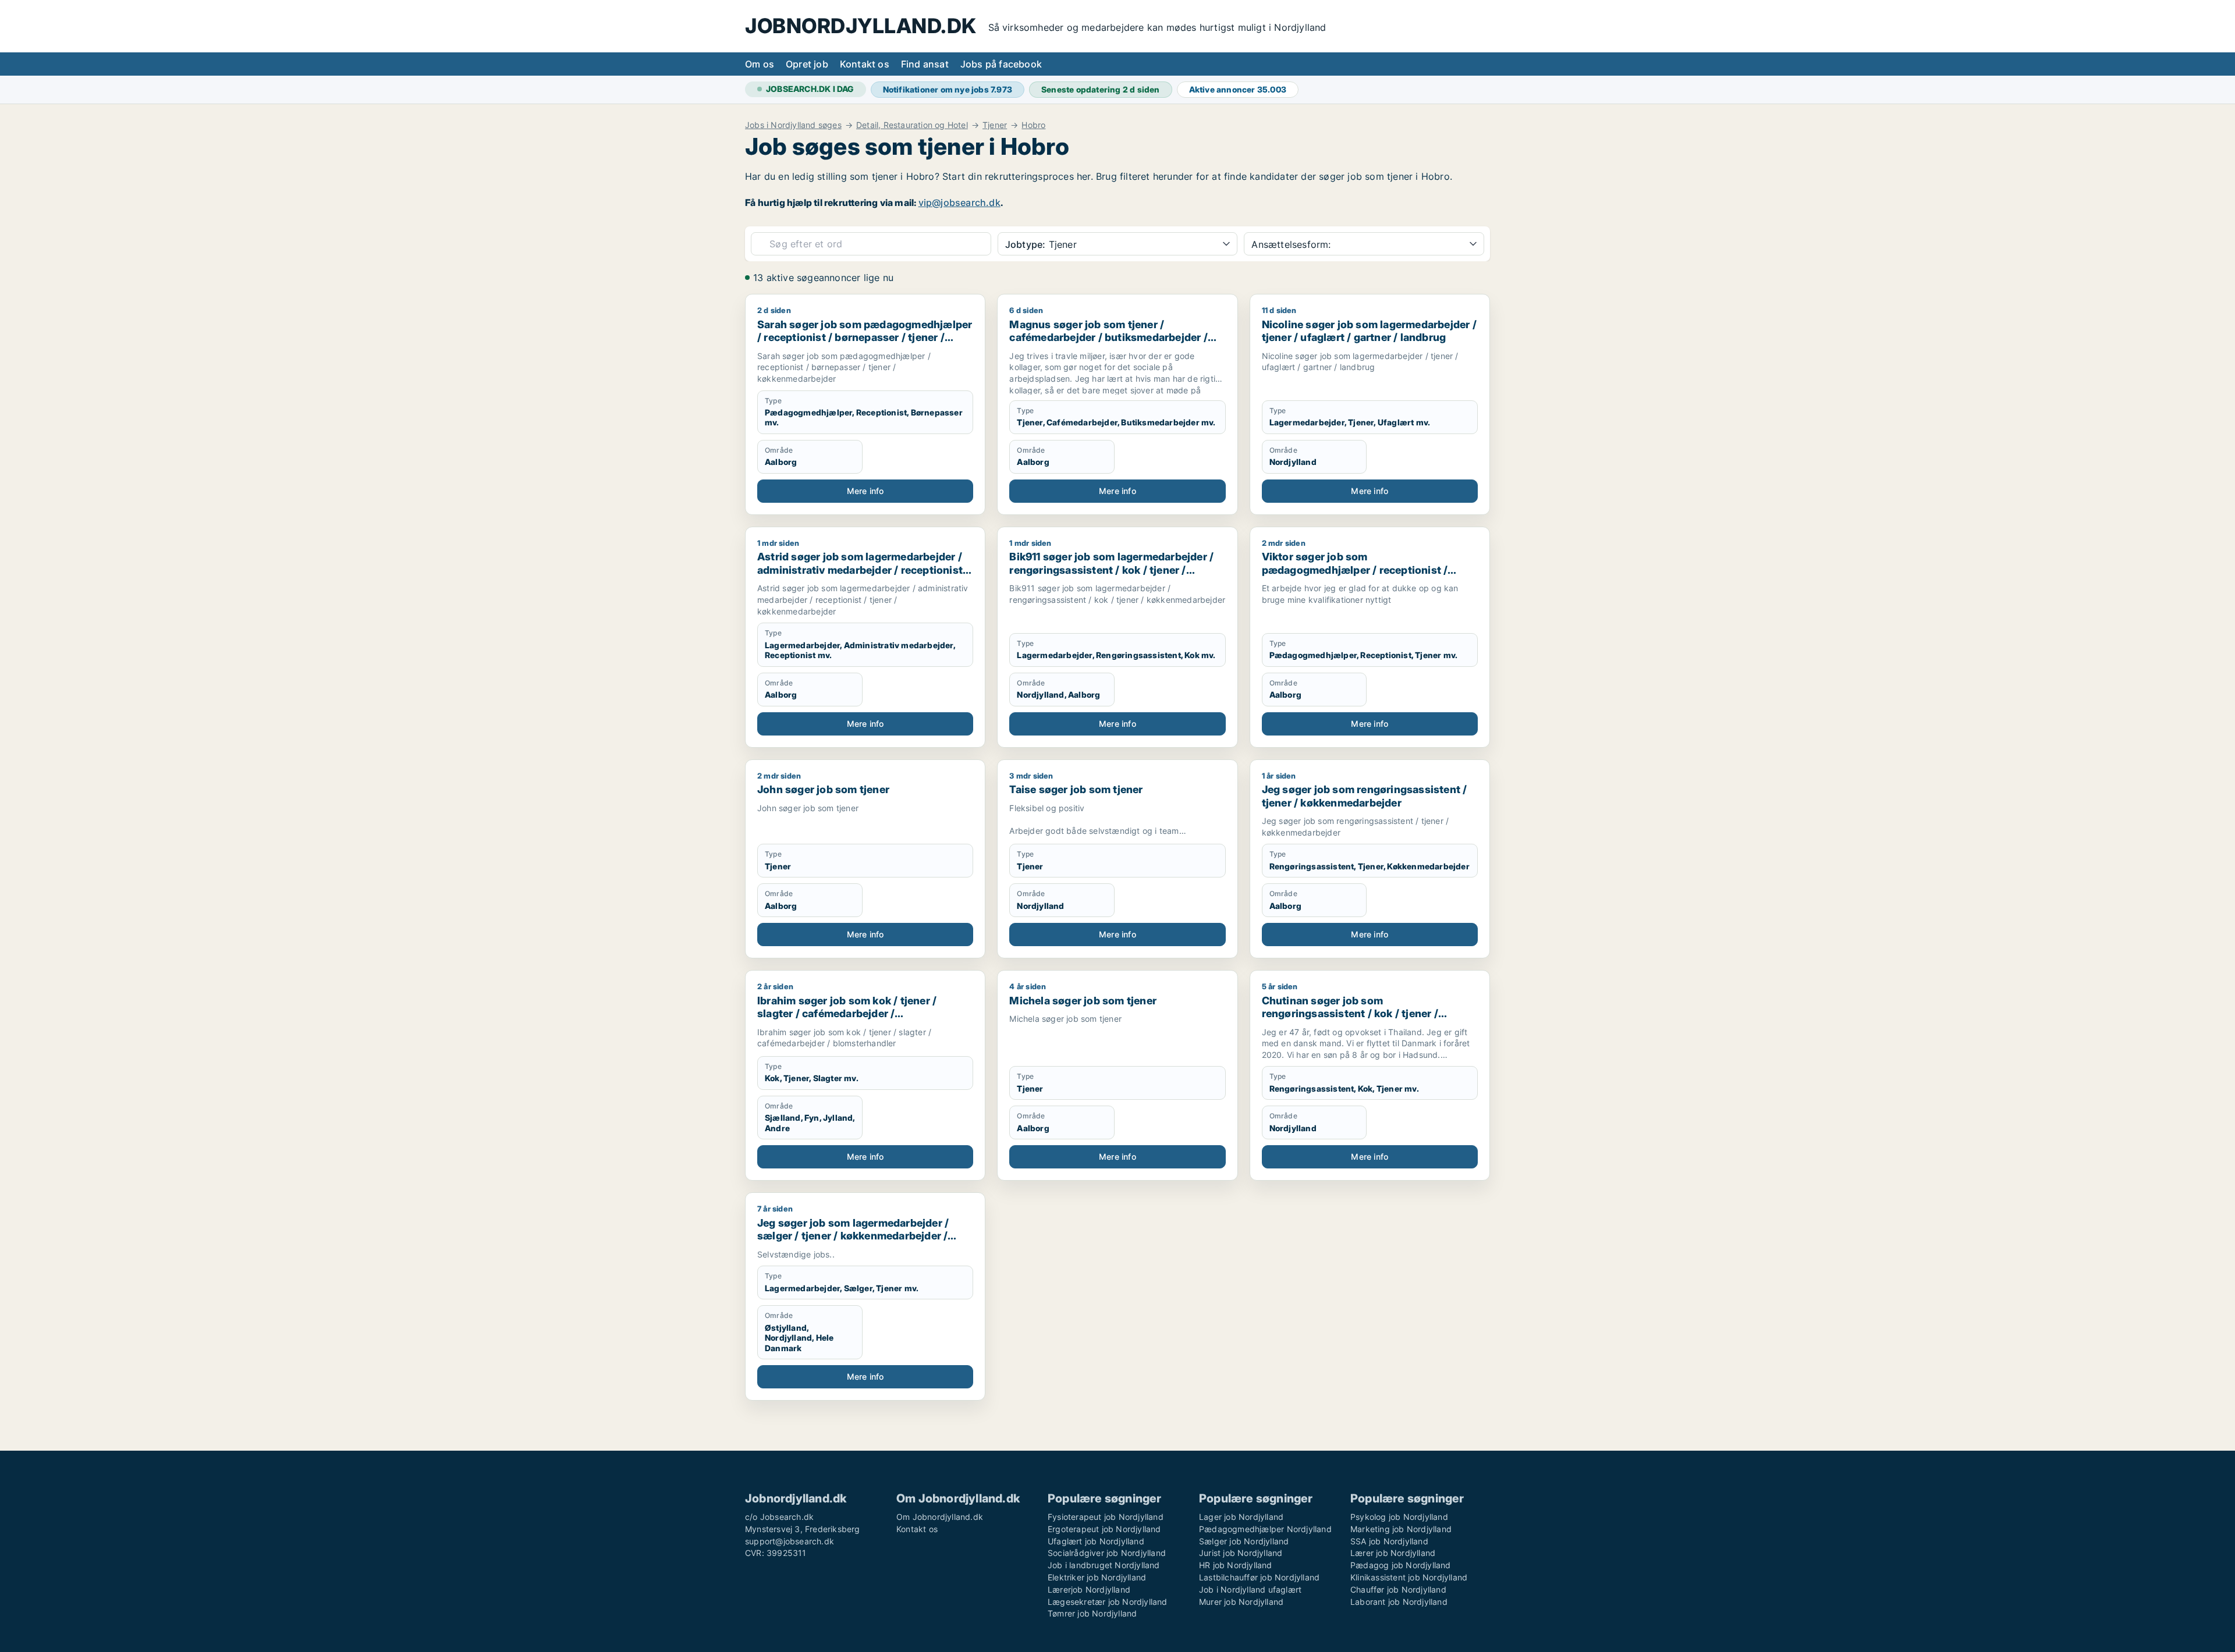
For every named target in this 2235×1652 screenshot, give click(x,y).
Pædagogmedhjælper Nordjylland (1265, 1529)
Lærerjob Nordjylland (1089, 1589)
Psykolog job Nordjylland (1399, 1517)
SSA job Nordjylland (1389, 1541)
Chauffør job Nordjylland (1398, 1589)
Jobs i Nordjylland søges (793, 125)
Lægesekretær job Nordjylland (1108, 1602)
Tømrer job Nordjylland (1092, 1613)
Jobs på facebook (1001, 64)
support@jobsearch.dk (790, 1541)
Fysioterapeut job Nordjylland (1106, 1517)
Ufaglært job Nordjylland (1096, 1541)
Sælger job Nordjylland (1244, 1541)
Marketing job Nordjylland (1401, 1529)
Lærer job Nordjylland (1393, 1553)
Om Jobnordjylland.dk (940, 1517)
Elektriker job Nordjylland (1097, 1577)
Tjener (995, 125)
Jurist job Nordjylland (1241, 1553)
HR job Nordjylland (1236, 1565)
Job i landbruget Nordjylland (1104, 1565)
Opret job (807, 64)
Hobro (1033, 125)
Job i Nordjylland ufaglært (1250, 1589)
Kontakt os (865, 64)
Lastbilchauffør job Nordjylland (1259, 1577)
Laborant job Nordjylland (1399, 1602)
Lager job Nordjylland (1241, 1517)
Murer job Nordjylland (1241, 1602)
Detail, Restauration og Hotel (912, 125)
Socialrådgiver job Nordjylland (1107, 1553)
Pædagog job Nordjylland (1401, 1565)
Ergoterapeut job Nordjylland (1104, 1529)
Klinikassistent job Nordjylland (1409, 1577)
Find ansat (925, 64)
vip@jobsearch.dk (959, 202)
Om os (760, 64)
